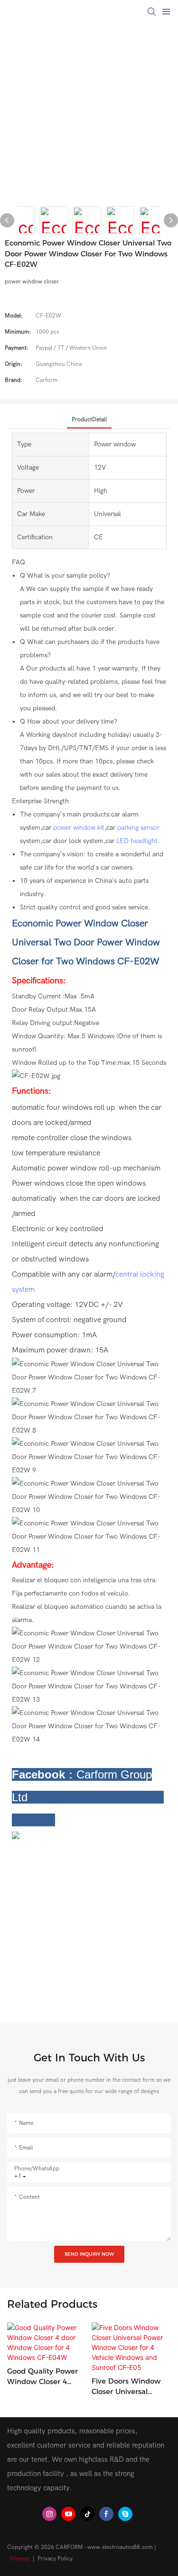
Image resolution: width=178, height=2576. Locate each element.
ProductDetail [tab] (89, 419)
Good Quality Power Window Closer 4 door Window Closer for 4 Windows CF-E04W (43, 2377)
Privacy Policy (55, 2558)
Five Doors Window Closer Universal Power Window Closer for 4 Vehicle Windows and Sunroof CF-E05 (131, 2387)
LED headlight (137, 841)
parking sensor (138, 828)
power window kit (79, 828)
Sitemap (20, 2558)
